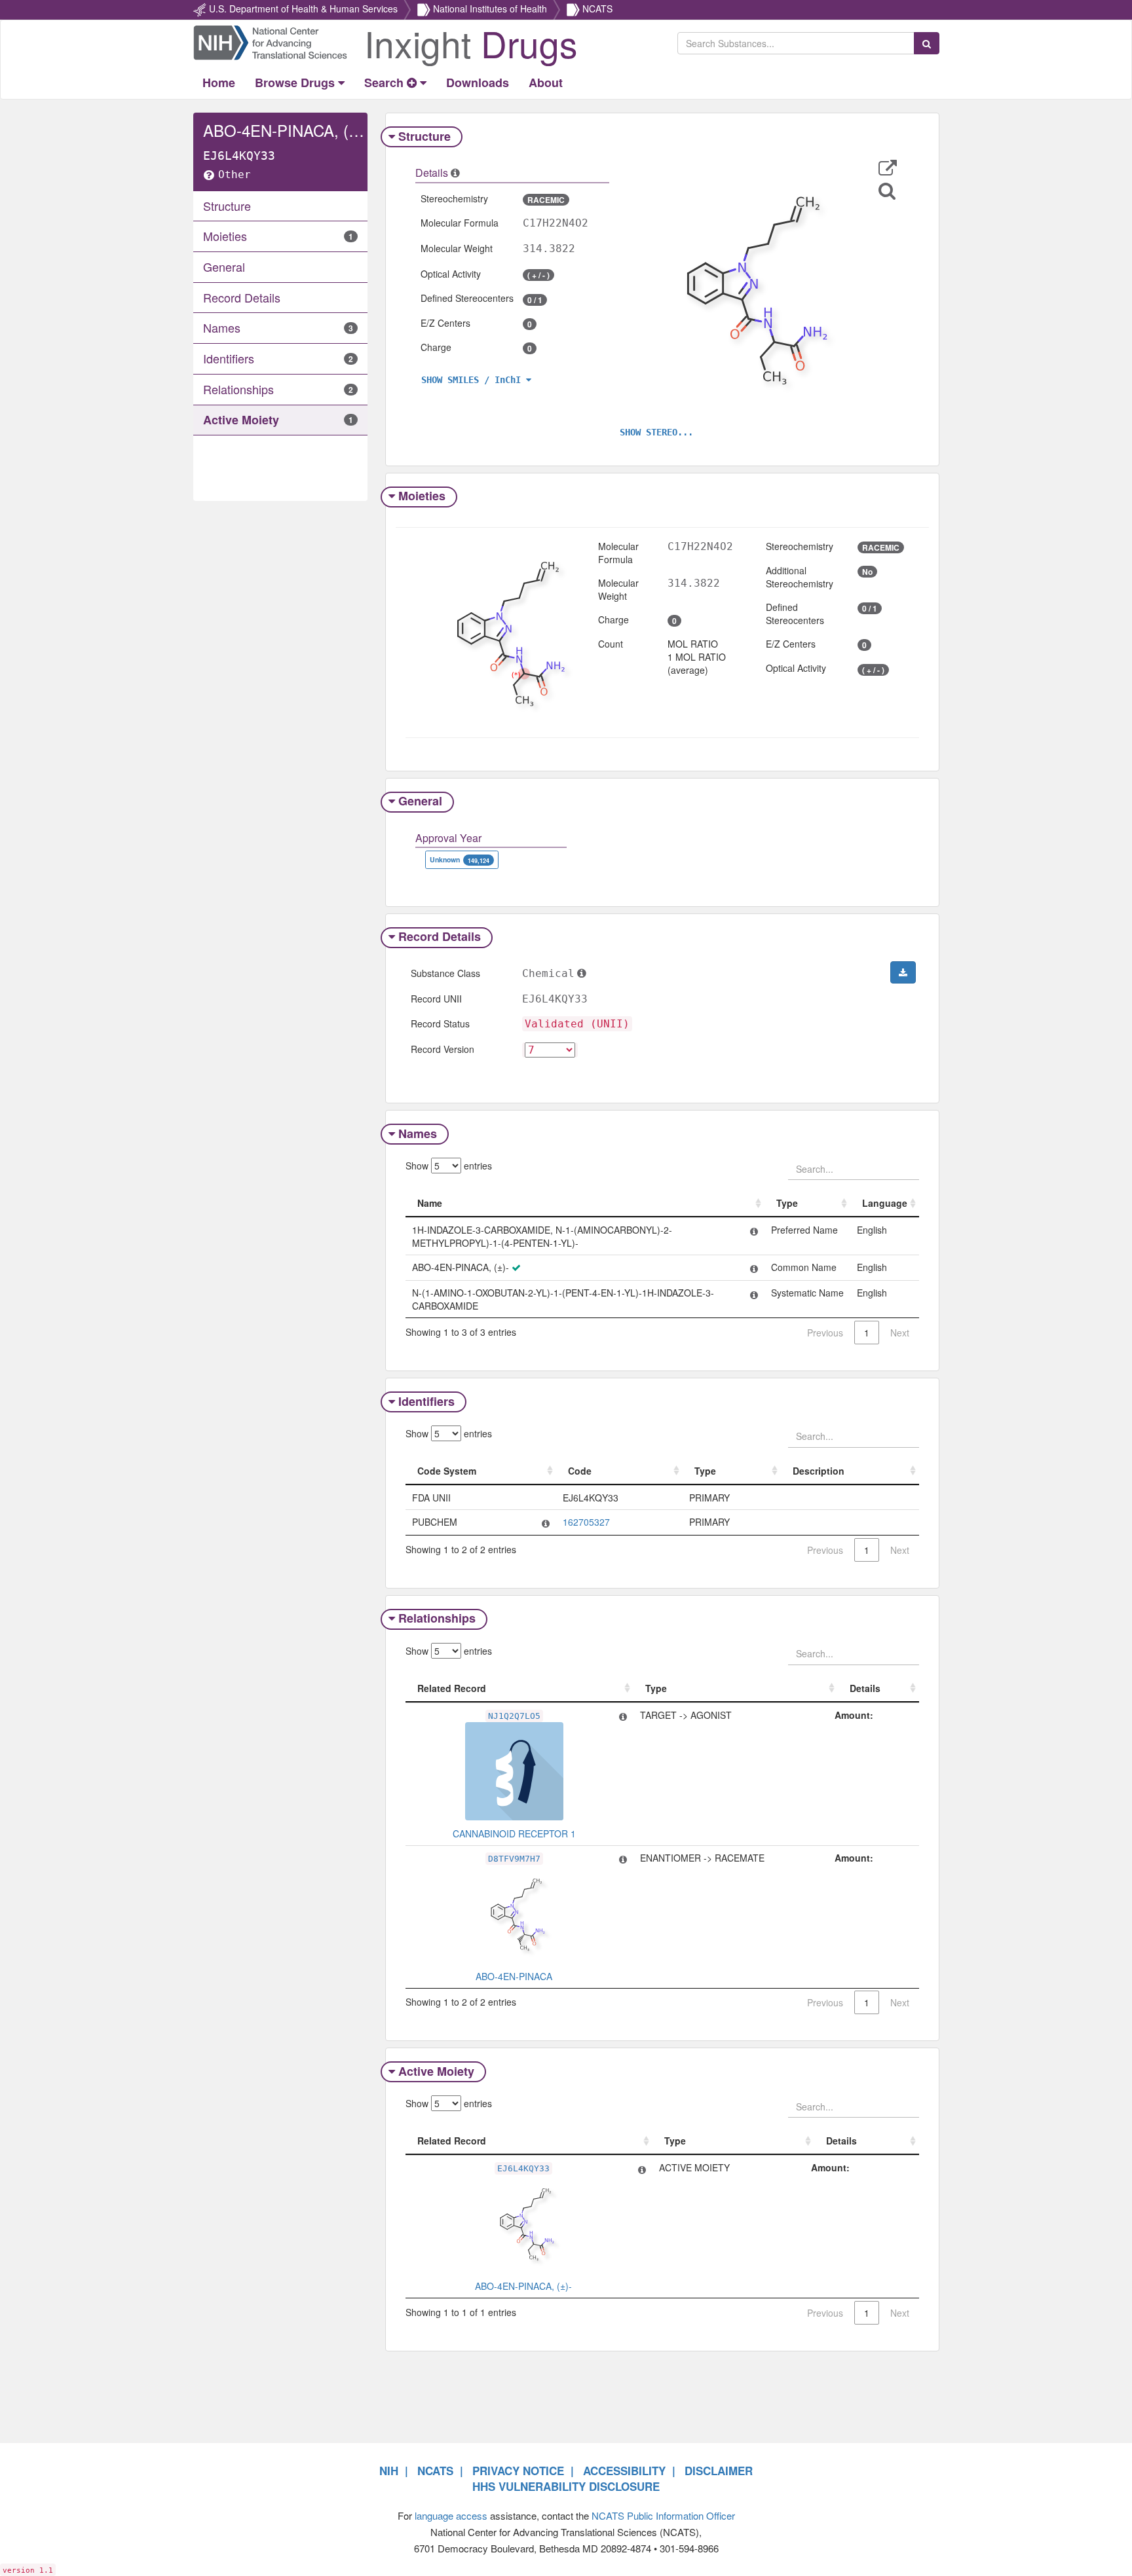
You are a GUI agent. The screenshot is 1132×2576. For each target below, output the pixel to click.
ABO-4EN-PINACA (514, 1976)
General (420, 801)
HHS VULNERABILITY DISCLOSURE (566, 2486)
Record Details (440, 936)
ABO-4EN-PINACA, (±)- (523, 2286)
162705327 (586, 1522)
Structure (424, 136)
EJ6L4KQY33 (523, 2168)
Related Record (452, 1688)
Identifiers (426, 1401)
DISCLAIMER (719, 2471)
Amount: (854, 1715)
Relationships (437, 1618)
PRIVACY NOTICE (518, 2471)
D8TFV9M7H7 (514, 1859)
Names (418, 1133)
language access (451, 2515)
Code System (447, 1471)
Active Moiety (436, 2071)
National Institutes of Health (490, 9)
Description (819, 1471)
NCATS (597, 9)
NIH (389, 2471)
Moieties (422, 496)
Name (430, 1203)
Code (580, 1471)
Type (787, 1203)
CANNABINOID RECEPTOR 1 (514, 1833)
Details (865, 1688)
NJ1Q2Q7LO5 (514, 1716)
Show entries (449, 1166)
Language (885, 1203)
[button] (888, 168)
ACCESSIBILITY (624, 2471)
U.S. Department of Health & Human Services (303, 9)
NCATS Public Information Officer (663, 2515)
